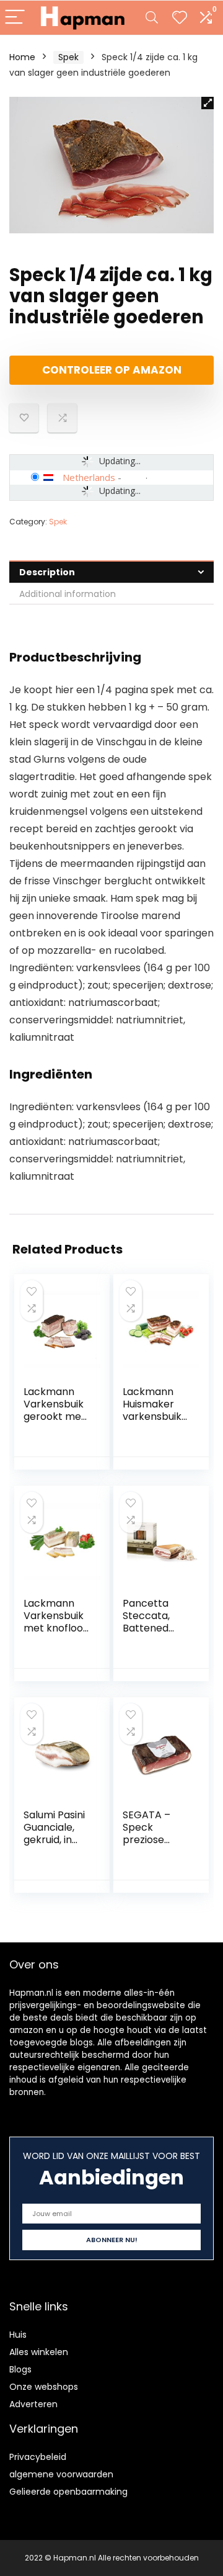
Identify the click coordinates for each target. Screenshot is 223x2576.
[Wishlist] (180, 18)
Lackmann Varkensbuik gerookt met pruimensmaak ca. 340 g (55, 1416)
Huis (18, 2335)
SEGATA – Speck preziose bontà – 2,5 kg (150, 1840)
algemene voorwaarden (61, 2474)
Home (22, 57)
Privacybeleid (38, 2457)
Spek (68, 57)
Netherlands (89, 477)
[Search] (152, 18)
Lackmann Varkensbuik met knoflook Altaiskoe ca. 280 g (56, 1628)
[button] (208, 103)
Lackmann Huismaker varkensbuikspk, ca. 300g (155, 1410)
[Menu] (15, 18)
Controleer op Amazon (112, 370)
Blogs (20, 2369)
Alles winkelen (39, 2352)
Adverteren (33, 2404)
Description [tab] (47, 572)
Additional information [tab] (68, 594)
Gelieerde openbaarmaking (68, 2492)
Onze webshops (44, 2387)
